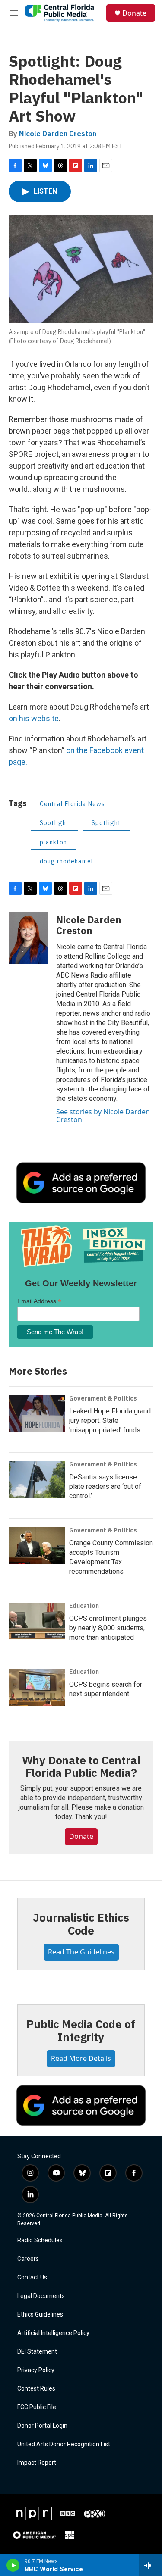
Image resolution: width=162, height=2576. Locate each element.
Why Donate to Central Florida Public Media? (81, 1766)
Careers (28, 2259)
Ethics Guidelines (40, 2315)
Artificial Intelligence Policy (53, 2333)
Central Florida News (72, 804)
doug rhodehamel (67, 861)
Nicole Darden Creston (58, 134)
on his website (34, 718)
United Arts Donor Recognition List (64, 2444)
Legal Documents (41, 2296)
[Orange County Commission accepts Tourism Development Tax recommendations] (37, 1546)
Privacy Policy (36, 2370)
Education (84, 1606)
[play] (13, 2565)
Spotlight (54, 823)
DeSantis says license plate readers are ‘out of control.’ (105, 1487)
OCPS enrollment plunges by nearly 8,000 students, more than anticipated (108, 1628)
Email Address (39, 1301)
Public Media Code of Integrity (81, 2030)
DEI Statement (37, 2352)
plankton (53, 842)
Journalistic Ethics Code (81, 1924)
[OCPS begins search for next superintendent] (37, 1687)
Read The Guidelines (81, 1952)
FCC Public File (37, 2407)
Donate (134, 13)
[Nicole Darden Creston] (28, 938)
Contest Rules (36, 2389)
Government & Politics (103, 1398)
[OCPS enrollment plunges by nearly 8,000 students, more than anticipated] (37, 1621)
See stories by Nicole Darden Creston (103, 1116)
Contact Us (32, 2277)
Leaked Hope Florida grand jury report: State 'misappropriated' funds (110, 1421)
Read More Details (81, 2058)
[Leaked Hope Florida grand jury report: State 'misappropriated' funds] (37, 1414)
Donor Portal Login (42, 2426)
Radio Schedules (40, 2240)
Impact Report (37, 2463)
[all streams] (151, 2565)
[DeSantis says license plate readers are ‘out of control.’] (37, 1480)
